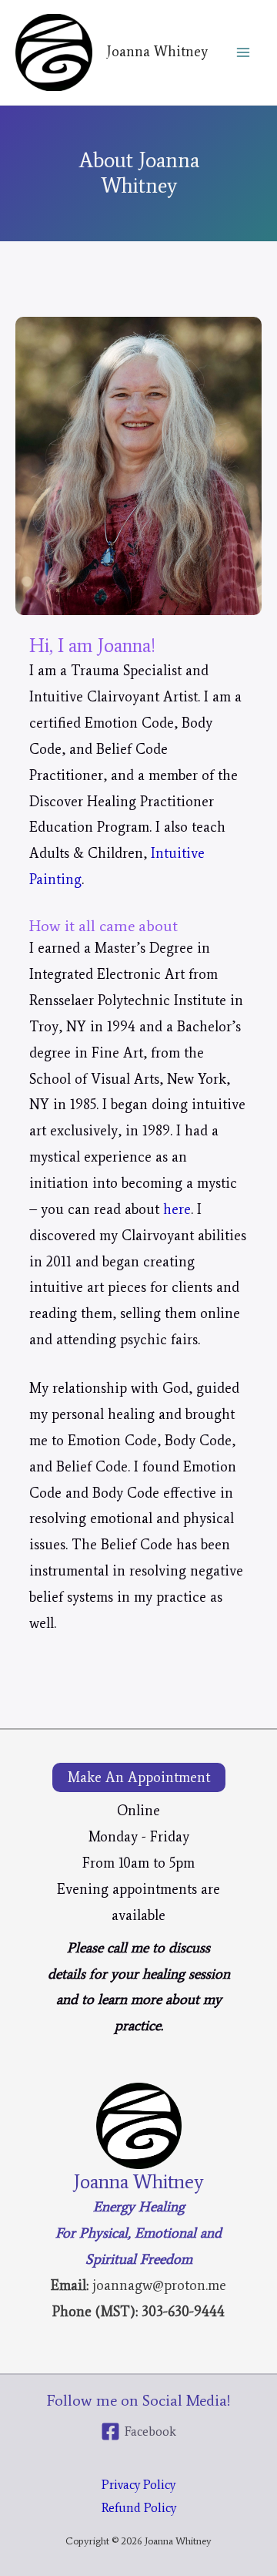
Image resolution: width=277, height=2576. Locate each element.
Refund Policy (139, 2507)
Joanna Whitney (157, 52)
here (177, 1209)
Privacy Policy (138, 2484)
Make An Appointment (139, 1777)
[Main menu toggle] (244, 53)
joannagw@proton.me (159, 2285)
